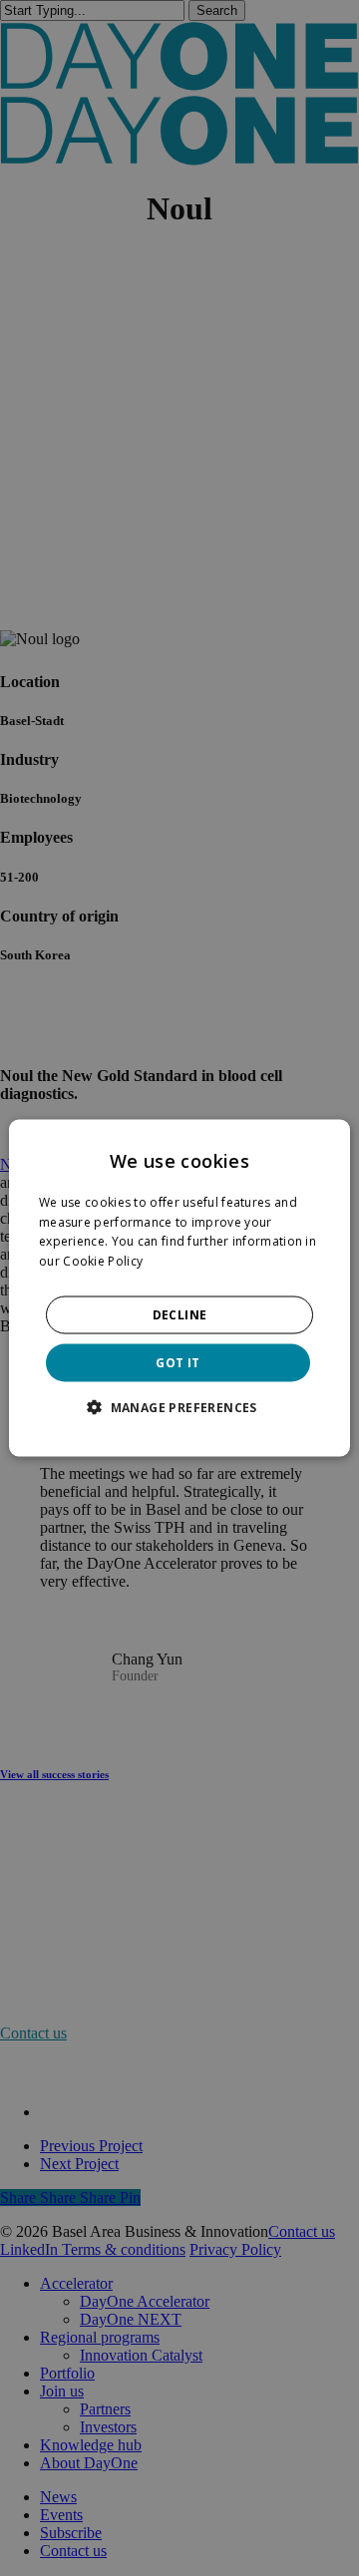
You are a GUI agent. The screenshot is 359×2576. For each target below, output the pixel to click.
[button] (179, 1407)
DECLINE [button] (180, 1315)
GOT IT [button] (178, 1363)
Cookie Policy (103, 1261)
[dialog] (179, 1288)
